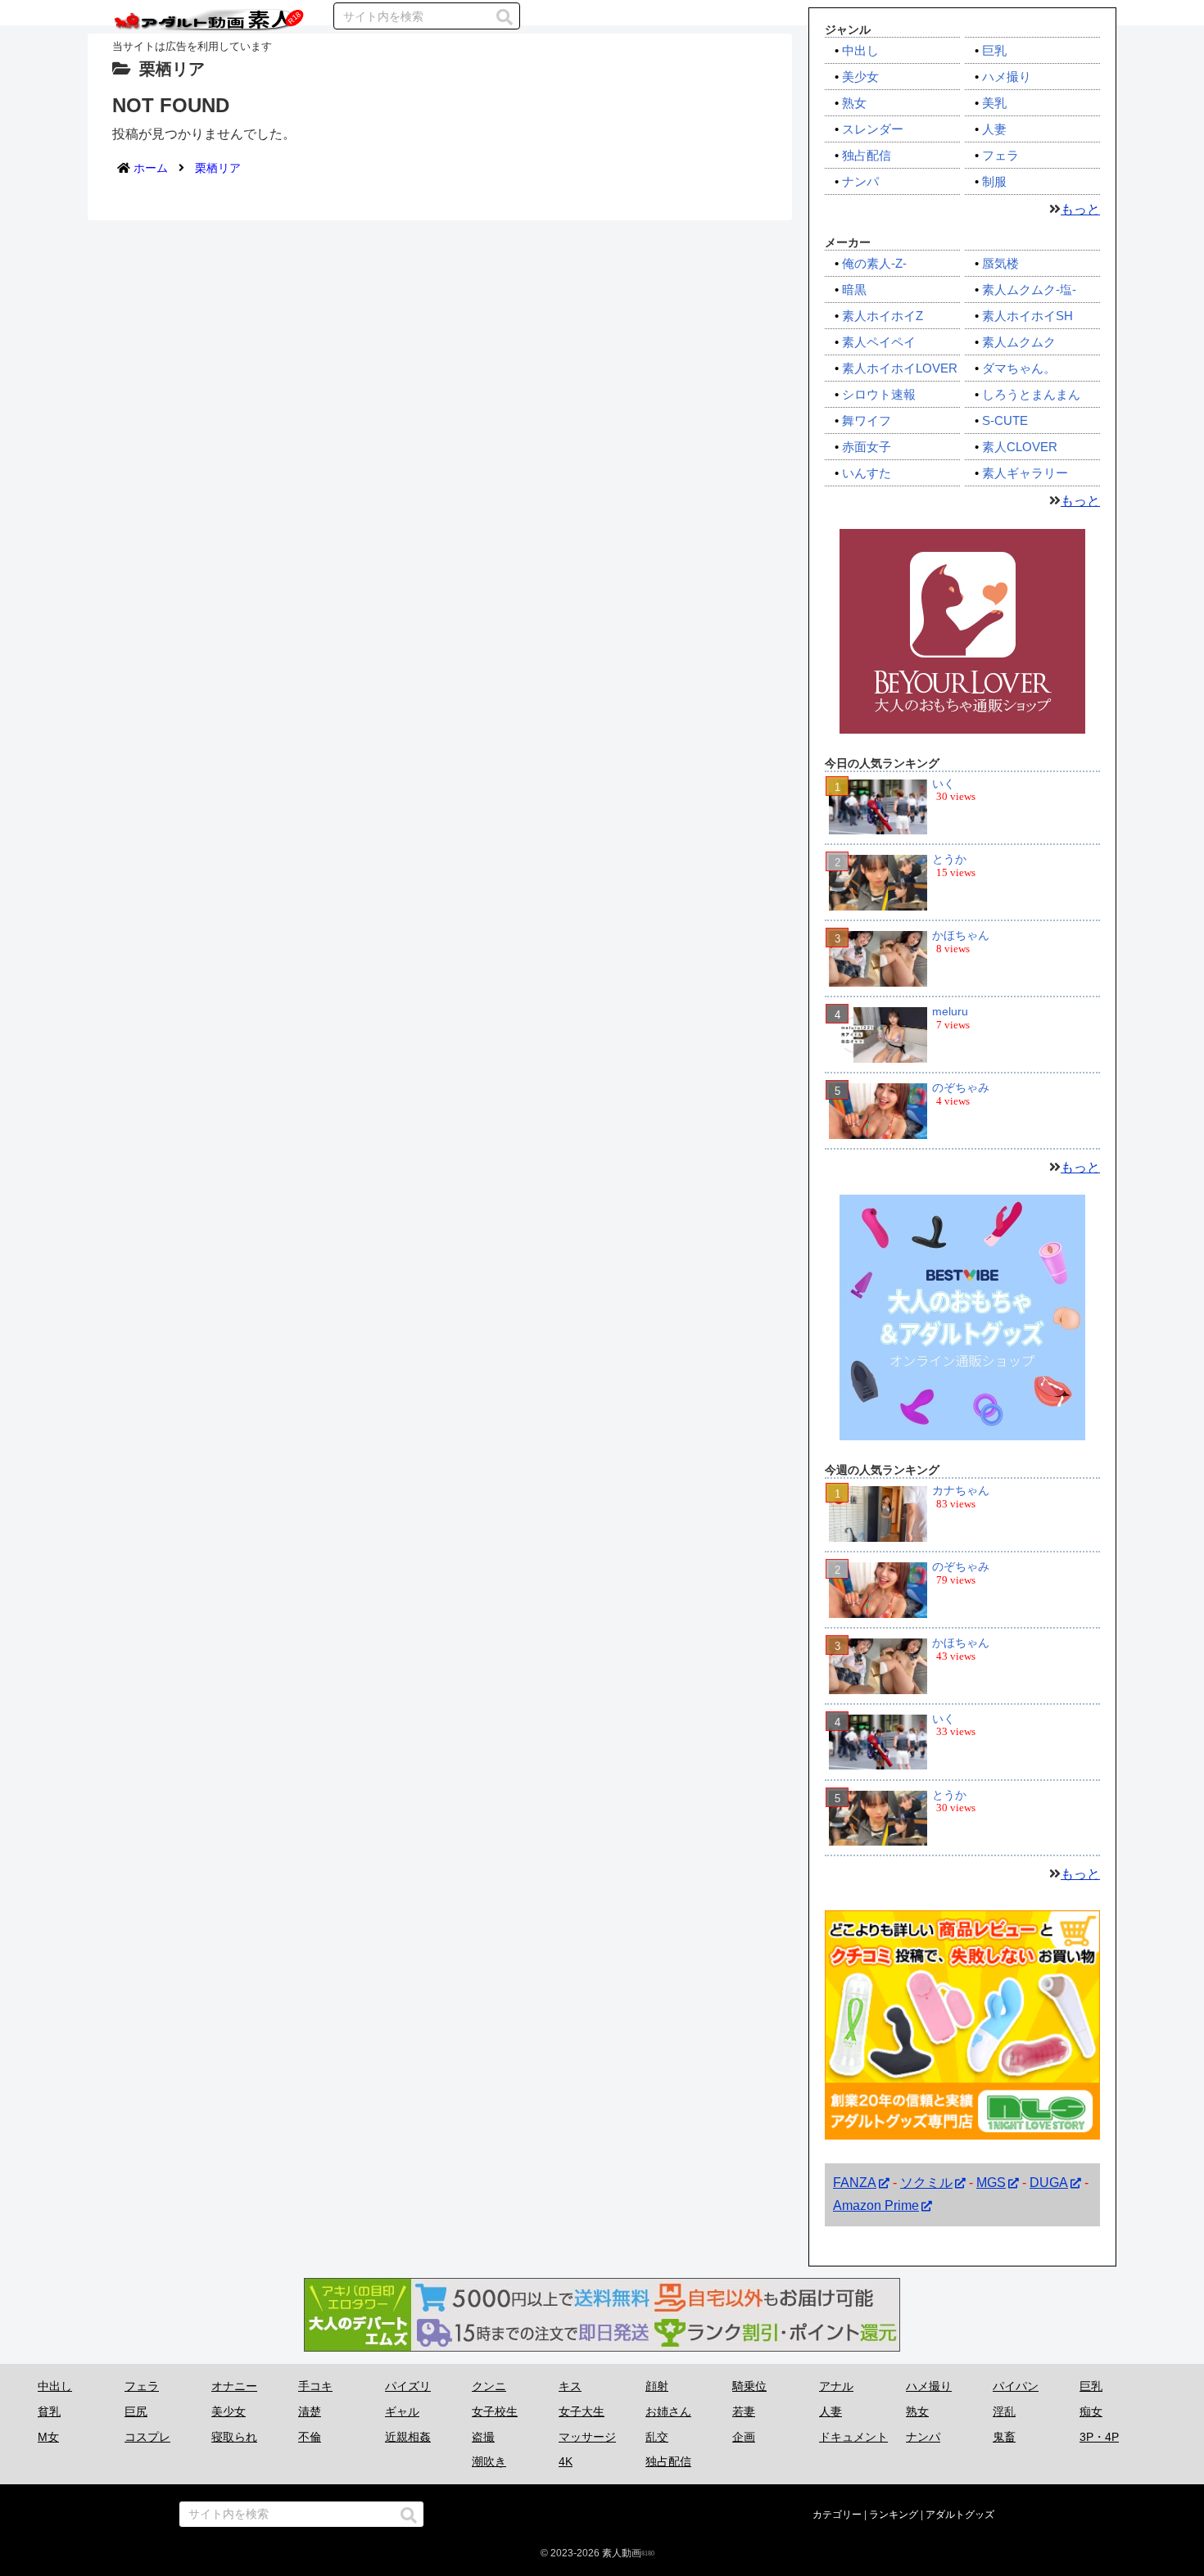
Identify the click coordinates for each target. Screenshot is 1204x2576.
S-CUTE (1005, 420)
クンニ (489, 2386)
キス (570, 2386)
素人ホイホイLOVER (900, 368)
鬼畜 (1004, 2437)
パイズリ (408, 2386)
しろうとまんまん (1031, 394)
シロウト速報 (879, 394)
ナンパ (860, 181)
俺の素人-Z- (874, 263)
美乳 (994, 103)
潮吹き (489, 2461)
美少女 (860, 77)
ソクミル (926, 2183)
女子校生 (495, 2411)
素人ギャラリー (1025, 473)
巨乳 (994, 50)
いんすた (867, 473)
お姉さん (668, 2411)
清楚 (310, 2411)
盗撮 (483, 2437)
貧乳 (49, 2411)
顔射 (657, 2386)
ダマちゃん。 (1019, 368)
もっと (1080, 209)
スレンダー (873, 129)
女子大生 (582, 2411)
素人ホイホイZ (883, 316)
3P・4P (1099, 2437)
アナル (836, 2386)
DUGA (1049, 2183)
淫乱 (1004, 2411)
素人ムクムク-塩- (1029, 289)
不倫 (310, 2437)
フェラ (1000, 155)
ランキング (894, 2515)
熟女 (854, 103)
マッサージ (587, 2437)
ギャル (402, 2411)
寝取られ (234, 2437)
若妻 (744, 2411)
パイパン (1016, 2386)
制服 (994, 181)
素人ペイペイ (879, 342)
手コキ (315, 2386)
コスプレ (147, 2437)
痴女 (1091, 2411)
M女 (48, 2437)
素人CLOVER (1020, 447)
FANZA (855, 2183)
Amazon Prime (876, 2206)
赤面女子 (867, 447)
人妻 (994, 129)
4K (566, 2461)
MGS (991, 2183)
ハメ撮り (1007, 77)
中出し (860, 50)
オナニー (234, 2386)
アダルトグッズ (960, 2515)
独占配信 (867, 155)
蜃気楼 (1000, 263)
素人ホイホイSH (1027, 316)
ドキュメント (853, 2437)
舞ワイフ (867, 420)
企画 (744, 2437)
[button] (505, 17)
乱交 (657, 2437)
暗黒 (854, 289)
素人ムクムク (1019, 342)
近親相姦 (408, 2437)
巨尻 (136, 2411)
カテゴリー (837, 2515)
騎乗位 (749, 2386)
